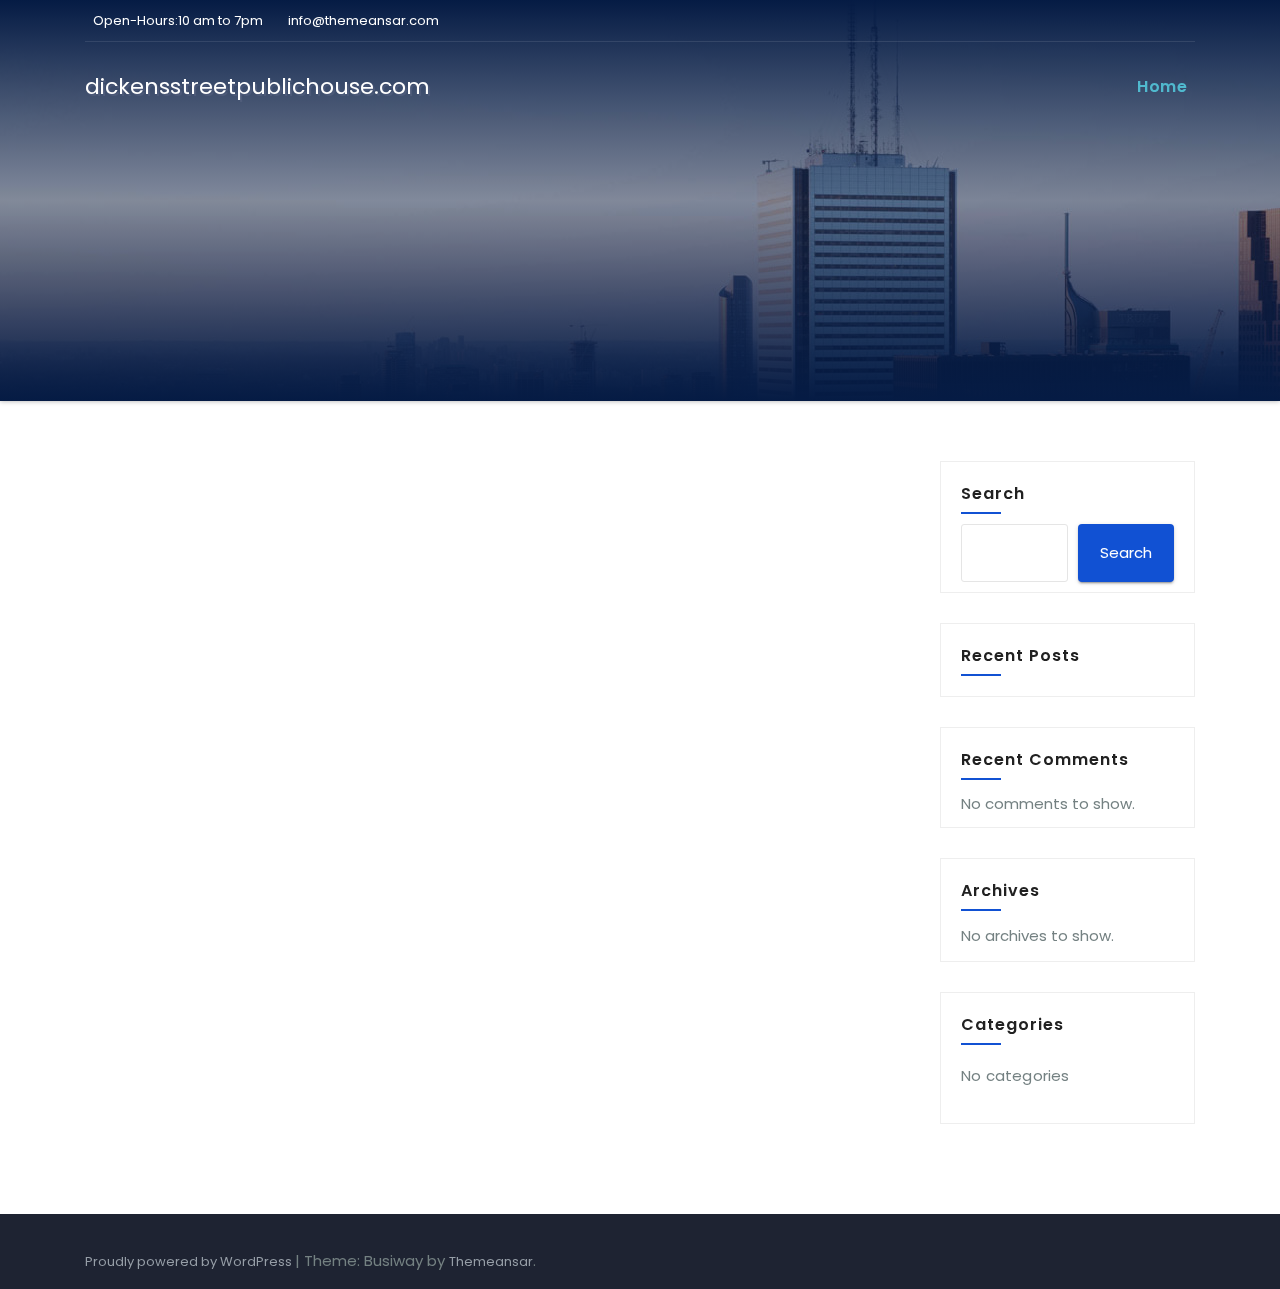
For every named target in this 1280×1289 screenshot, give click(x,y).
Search (993, 493)
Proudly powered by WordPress (190, 1261)
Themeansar (491, 1261)
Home (1162, 86)
